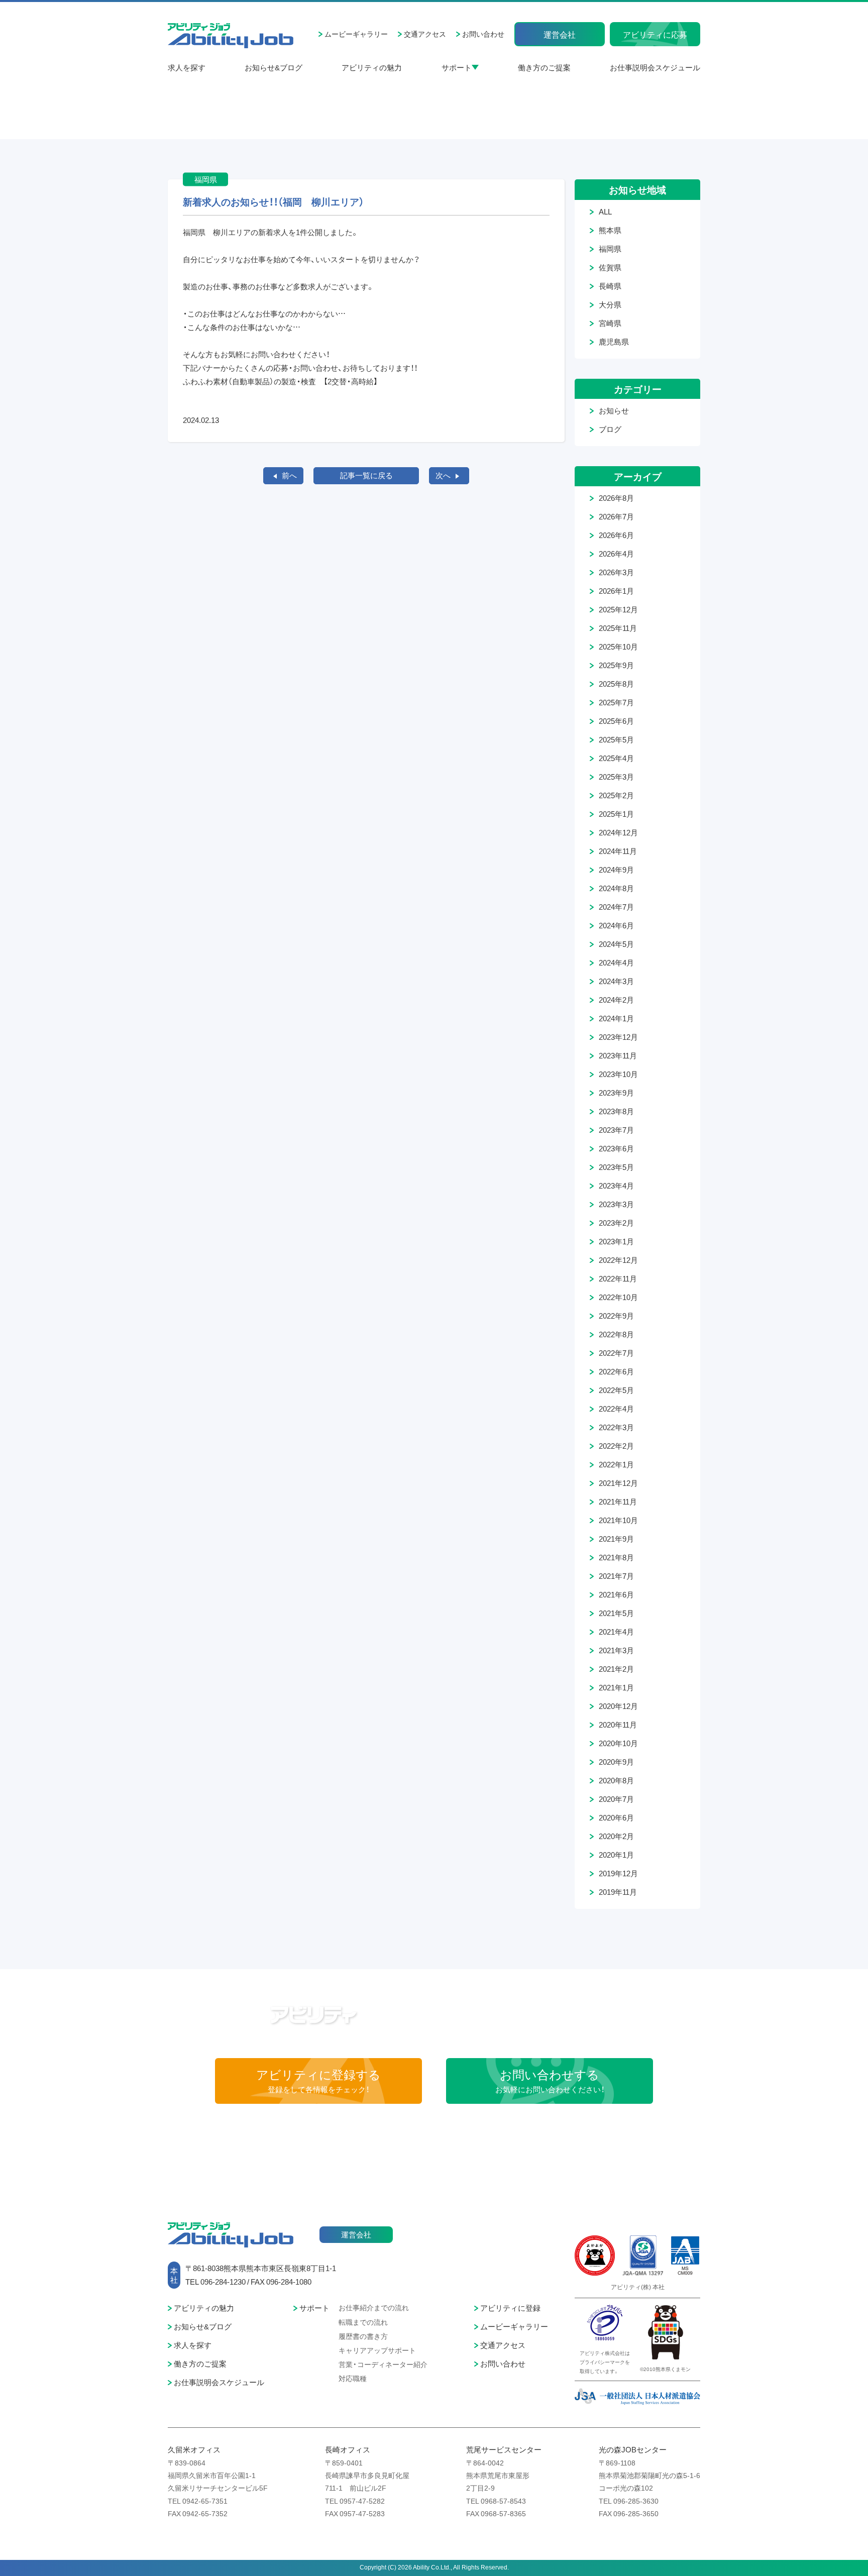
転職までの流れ (363, 2322)
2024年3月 (616, 981)
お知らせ (614, 410)
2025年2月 (616, 795)
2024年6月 (616, 925)
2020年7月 (616, 1799)
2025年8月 (616, 684)
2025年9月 (616, 665)
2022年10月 (618, 1297)
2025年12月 (618, 609)
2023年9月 (616, 1093)
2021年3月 (616, 1650)
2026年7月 (616, 516)
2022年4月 (616, 1409)
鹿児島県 (614, 342)
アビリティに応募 (655, 34)
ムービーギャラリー (356, 34)
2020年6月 (616, 1817)
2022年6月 (616, 1371)
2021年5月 (616, 1613)
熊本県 (610, 230)
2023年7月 (616, 1130)
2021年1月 (616, 1687)
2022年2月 (616, 1446)
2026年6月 (616, 535)
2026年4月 (616, 554)
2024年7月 (616, 907)
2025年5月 (616, 739)
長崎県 (610, 286)
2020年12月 (618, 1706)
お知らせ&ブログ (274, 67)
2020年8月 (616, 1780)
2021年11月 (618, 1501)
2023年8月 (616, 1111)
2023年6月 (616, 1148)
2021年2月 (616, 1669)
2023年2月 (616, 1223)
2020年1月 (616, 1855)
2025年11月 (618, 628)
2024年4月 (616, 962)
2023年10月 (618, 1074)
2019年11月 (618, 1892)
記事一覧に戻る (366, 475)
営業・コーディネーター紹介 (383, 2364)
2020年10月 (618, 1743)
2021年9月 (616, 1539)
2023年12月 (618, 1037)
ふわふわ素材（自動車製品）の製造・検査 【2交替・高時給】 (280, 381)
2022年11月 (618, 1278)
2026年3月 (616, 572)
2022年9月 (616, 1316)
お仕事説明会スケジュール (655, 67)
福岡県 (610, 249)
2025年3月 (616, 777)
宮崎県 (610, 323)
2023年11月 (618, 1055)
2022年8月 (616, 1334)
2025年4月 (616, 758)
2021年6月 (616, 1594)
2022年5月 (616, 1390)
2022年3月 (616, 1427)
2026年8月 (616, 498)
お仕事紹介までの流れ (374, 2307)
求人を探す (187, 67)
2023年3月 (616, 1204)
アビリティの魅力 (372, 67)
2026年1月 (616, 591)
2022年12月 (618, 1260)
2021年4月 (616, 1632)
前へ (289, 475)
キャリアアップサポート (377, 2350)
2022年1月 (616, 1464)
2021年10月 (618, 1520)
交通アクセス (425, 34)
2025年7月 (616, 702)
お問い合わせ (483, 34)
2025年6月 (616, 721)
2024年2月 (616, 1000)
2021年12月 (618, 1483)
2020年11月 (618, 1725)
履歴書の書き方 (363, 2336)
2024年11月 (618, 851)
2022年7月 (616, 1353)
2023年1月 (616, 1241)
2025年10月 (618, 647)
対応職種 (353, 2378)
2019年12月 (618, 1873)
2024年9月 (616, 870)
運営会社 (560, 34)
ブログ (610, 429)
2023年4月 (616, 1186)
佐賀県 (610, 267)
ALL (605, 211)
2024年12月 (618, 832)
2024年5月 (616, 944)
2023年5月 (616, 1167)
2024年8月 (616, 888)
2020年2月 (616, 1836)
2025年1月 (616, 814)
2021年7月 (616, 1576)
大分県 (610, 304)
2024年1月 (616, 1018)
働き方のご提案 (544, 67)
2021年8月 (616, 1557)
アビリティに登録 (510, 2308)
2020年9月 (616, 1762)
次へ (443, 475)
